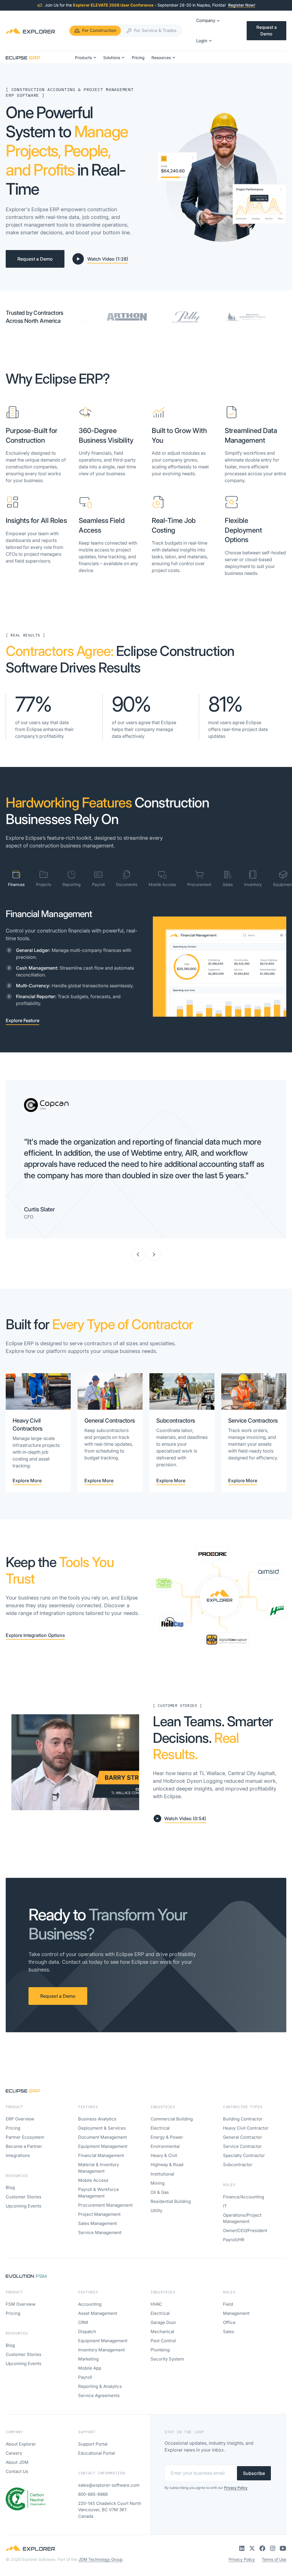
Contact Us (17, 2471)
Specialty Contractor (244, 2155)
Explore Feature (23, 1020)
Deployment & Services (102, 2128)
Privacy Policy (242, 2559)
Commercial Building (172, 2119)
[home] (30, 31)
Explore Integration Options (35, 1635)
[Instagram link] (273, 2548)
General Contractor (243, 2137)
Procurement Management (105, 2205)
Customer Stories (24, 2197)
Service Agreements (99, 2395)
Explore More (27, 1481)
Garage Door (163, 2322)
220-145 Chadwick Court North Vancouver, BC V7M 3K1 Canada (110, 2510)
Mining (158, 2183)
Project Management (99, 2214)
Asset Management (98, 2313)
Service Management (100, 2232)
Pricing (13, 2128)
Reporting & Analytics (100, 2386)
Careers (14, 2453)
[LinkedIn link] (242, 2548)
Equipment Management (103, 2146)
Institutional (162, 2174)
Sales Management (98, 2223)
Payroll (85, 2377)
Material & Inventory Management (99, 2168)
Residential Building (171, 2201)
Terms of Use (274, 2559)
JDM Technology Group (101, 2559)
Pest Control (163, 2341)
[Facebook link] (262, 2548)
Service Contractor (242, 2146)
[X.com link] (252, 2548)
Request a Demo (266, 31)
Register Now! (242, 5)
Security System (167, 2359)
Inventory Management (102, 2350)
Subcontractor (238, 2165)
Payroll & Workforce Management (99, 2193)
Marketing (88, 2359)
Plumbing (160, 2350)
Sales (229, 2332)
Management (236, 2313)
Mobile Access (93, 2180)
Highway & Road (167, 2165)
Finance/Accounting (244, 2197)
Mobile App (90, 2368)
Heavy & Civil (164, 2155)
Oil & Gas (160, 2192)
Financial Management (101, 2155)
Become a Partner (24, 2146)
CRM (83, 2322)
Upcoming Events (24, 2206)
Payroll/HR (234, 2240)
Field (228, 2304)
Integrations (18, 2155)
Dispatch (87, 2332)
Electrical (160, 2128)
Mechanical (162, 2332)
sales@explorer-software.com (109, 2485)
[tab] (16, 879)
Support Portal (93, 2444)
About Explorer (21, 2444)
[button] (208, 21)
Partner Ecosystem (25, 2137)
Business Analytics (97, 2119)
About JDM (17, 2462)
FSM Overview (21, 2304)
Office (229, 2322)
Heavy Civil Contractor (246, 2128)
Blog (10, 2187)
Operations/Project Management (242, 2218)
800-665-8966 (93, 2494)
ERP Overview (20, 2119)
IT (225, 2206)
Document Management (103, 2137)
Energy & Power (167, 2137)
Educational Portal (97, 2453)
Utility (156, 2211)
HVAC (156, 2304)
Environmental (165, 2146)
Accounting (90, 2304)
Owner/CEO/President (245, 2230)
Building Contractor (243, 2119)
